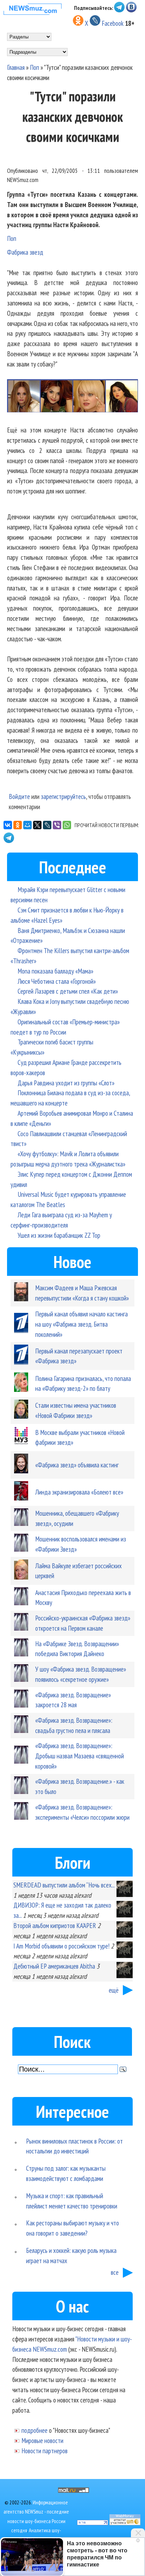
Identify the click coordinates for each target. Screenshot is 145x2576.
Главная (16, 67)
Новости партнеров (45, 2451)
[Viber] (57, 825)
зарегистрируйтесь (63, 796)
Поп (34, 67)
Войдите (19, 796)
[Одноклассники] (18, 825)
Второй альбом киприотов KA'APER (55, 1925)
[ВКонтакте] (8, 825)
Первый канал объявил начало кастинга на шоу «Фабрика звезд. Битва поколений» (81, 1324)
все (115, 2272)
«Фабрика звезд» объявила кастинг (77, 1465)
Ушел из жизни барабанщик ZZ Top (59, 1235)
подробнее (34, 2430)
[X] (37, 825)
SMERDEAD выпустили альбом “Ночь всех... (64, 1885)
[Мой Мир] (27, 825)
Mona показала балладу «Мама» (55, 971)
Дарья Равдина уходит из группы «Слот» (66, 1083)
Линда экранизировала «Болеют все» (79, 1492)
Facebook (113, 23)
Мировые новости (42, 2440)
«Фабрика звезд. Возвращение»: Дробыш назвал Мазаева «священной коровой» (80, 1756)
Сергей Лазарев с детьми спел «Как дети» (68, 991)
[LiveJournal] (47, 825)
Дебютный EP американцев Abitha (54, 1966)
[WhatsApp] (67, 825)
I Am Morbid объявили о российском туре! (61, 1946)
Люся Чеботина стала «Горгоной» (57, 981)
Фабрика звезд (25, 252)
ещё (114, 1990)
